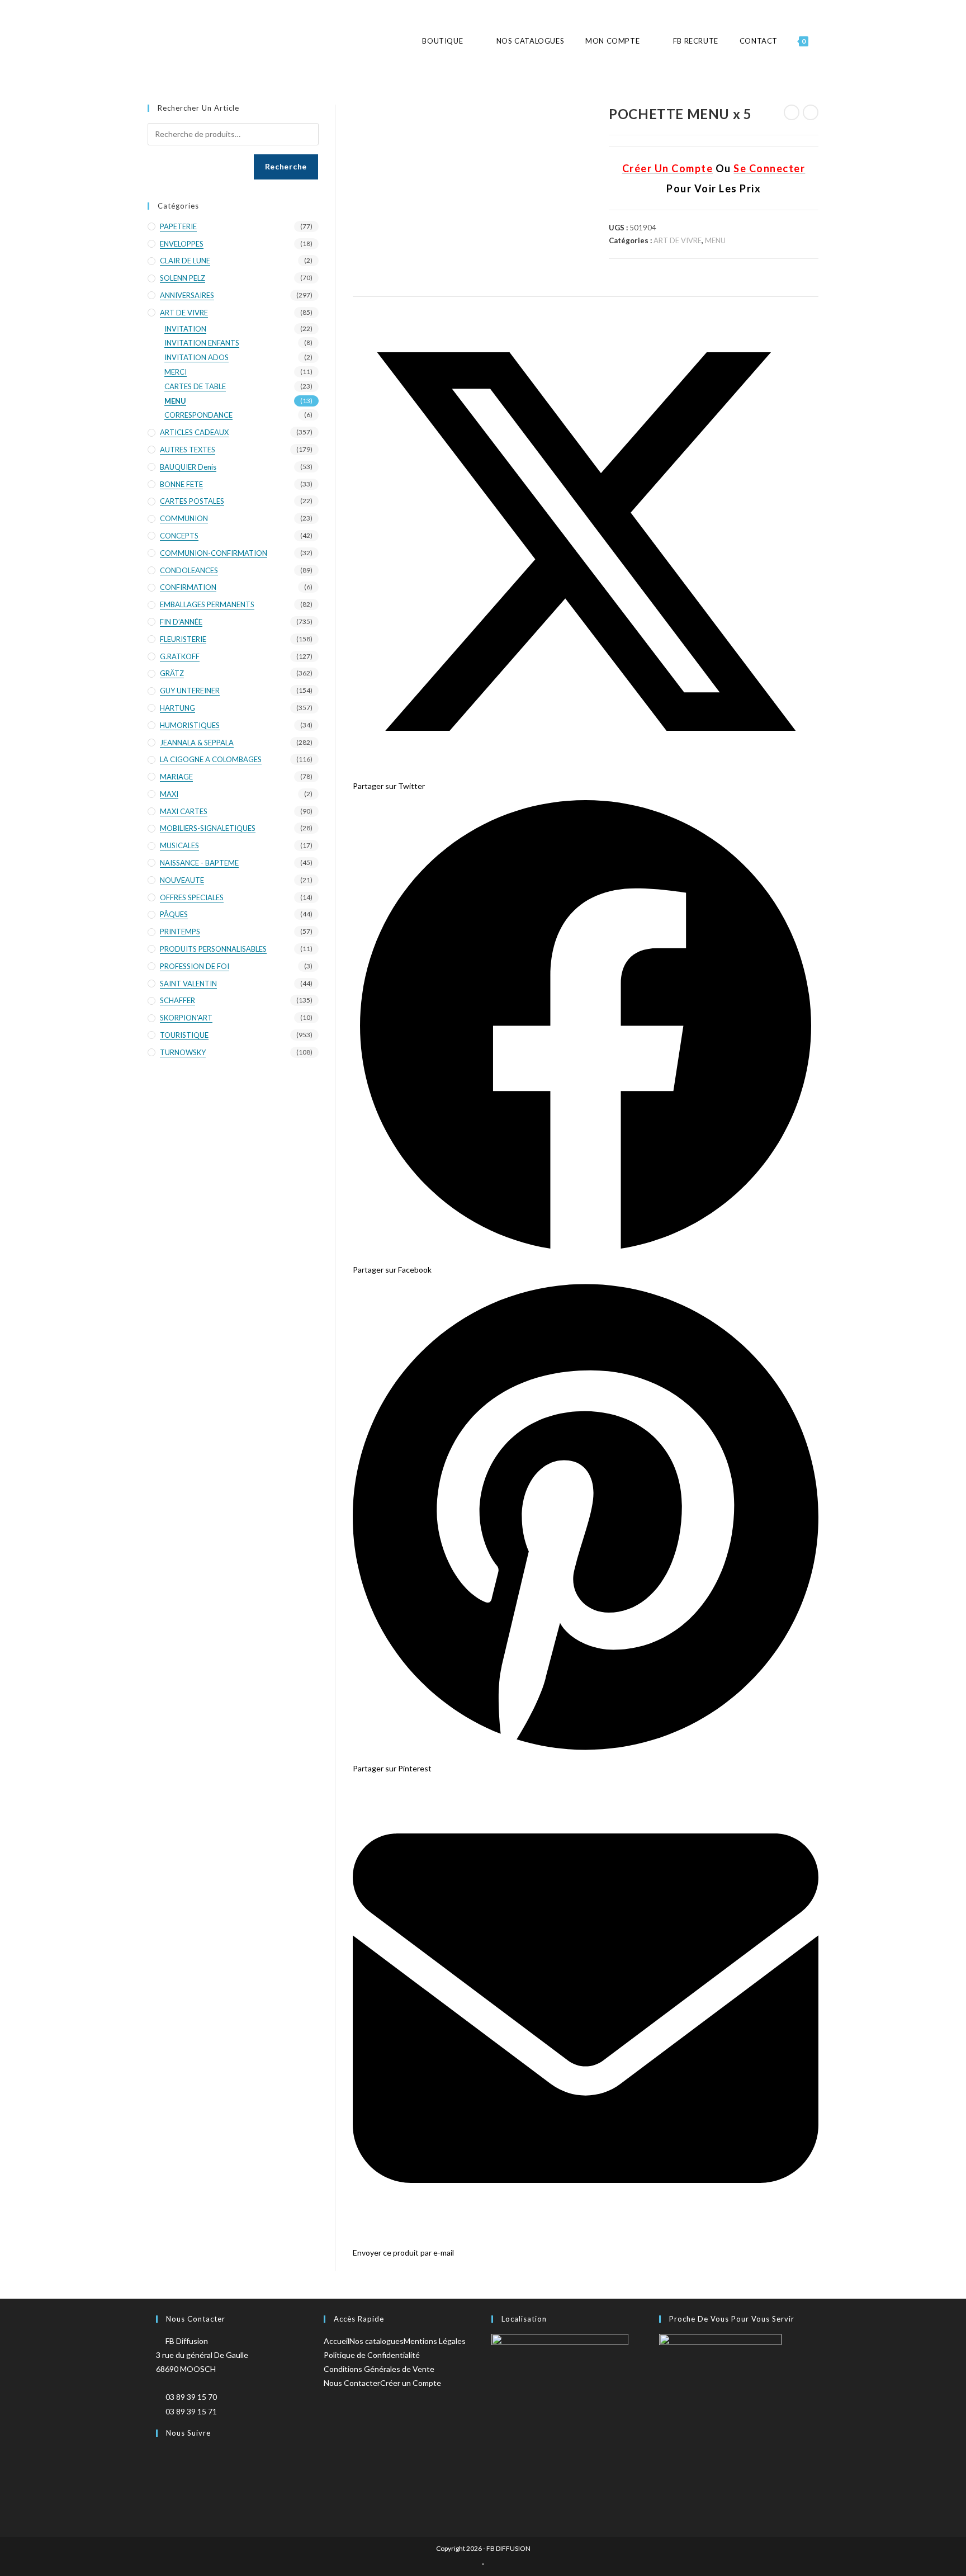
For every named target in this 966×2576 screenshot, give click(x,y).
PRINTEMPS (180, 932)
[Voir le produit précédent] (792, 112)
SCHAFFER (177, 1000)
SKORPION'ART (186, 1018)
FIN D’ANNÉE (181, 622)
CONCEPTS (179, 536)
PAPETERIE (178, 226)
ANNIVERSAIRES (187, 295)
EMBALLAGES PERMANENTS (207, 604)
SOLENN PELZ (183, 278)
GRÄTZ (172, 673)
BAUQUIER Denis (188, 467)
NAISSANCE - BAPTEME (199, 863)
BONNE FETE (181, 484)
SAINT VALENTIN (188, 984)
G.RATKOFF (180, 656)
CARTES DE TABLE (195, 386)
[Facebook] (164, 2466)
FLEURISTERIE (183, 639)
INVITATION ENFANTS (202, 343)
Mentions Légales (435, 2341)
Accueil (337, 2341)
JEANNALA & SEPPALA (197, 743)
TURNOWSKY (183, 1052)
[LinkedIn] (164, 2502)
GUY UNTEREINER (190, 691)
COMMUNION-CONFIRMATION (214, 553)
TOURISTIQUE (184, 1035)
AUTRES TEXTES (188, 450)
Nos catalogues (377, 2341)
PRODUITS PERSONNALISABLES (213, 949)
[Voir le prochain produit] (811, 112)
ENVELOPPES (182, 244)
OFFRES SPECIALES (192, 897)
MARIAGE (176, 777)
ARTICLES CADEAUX (194, 432)
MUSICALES (179, 845)
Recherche (286, 166)
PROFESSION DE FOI (195, 966)
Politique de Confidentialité (372, 2355)
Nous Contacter (352, 2383)
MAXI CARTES (184, 811)
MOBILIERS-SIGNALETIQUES (208, 828)
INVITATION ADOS (196, 357)
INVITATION (185, 329)
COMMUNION (184, 518)
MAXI (169, 794)
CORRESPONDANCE (198, 415)
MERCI (176, 372)
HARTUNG (177, 708)
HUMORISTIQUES (190, 725)
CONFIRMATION (188, 587)
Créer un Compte (411, 2383)
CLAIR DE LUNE (185, 261)
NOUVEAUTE (182, 880)
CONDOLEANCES (189, 570)
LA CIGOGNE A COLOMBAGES (211, 759)
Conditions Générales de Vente (379, 2369)
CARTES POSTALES (192, 501)
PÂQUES (174, 914)
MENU (715, 240)
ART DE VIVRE (678, 240)
